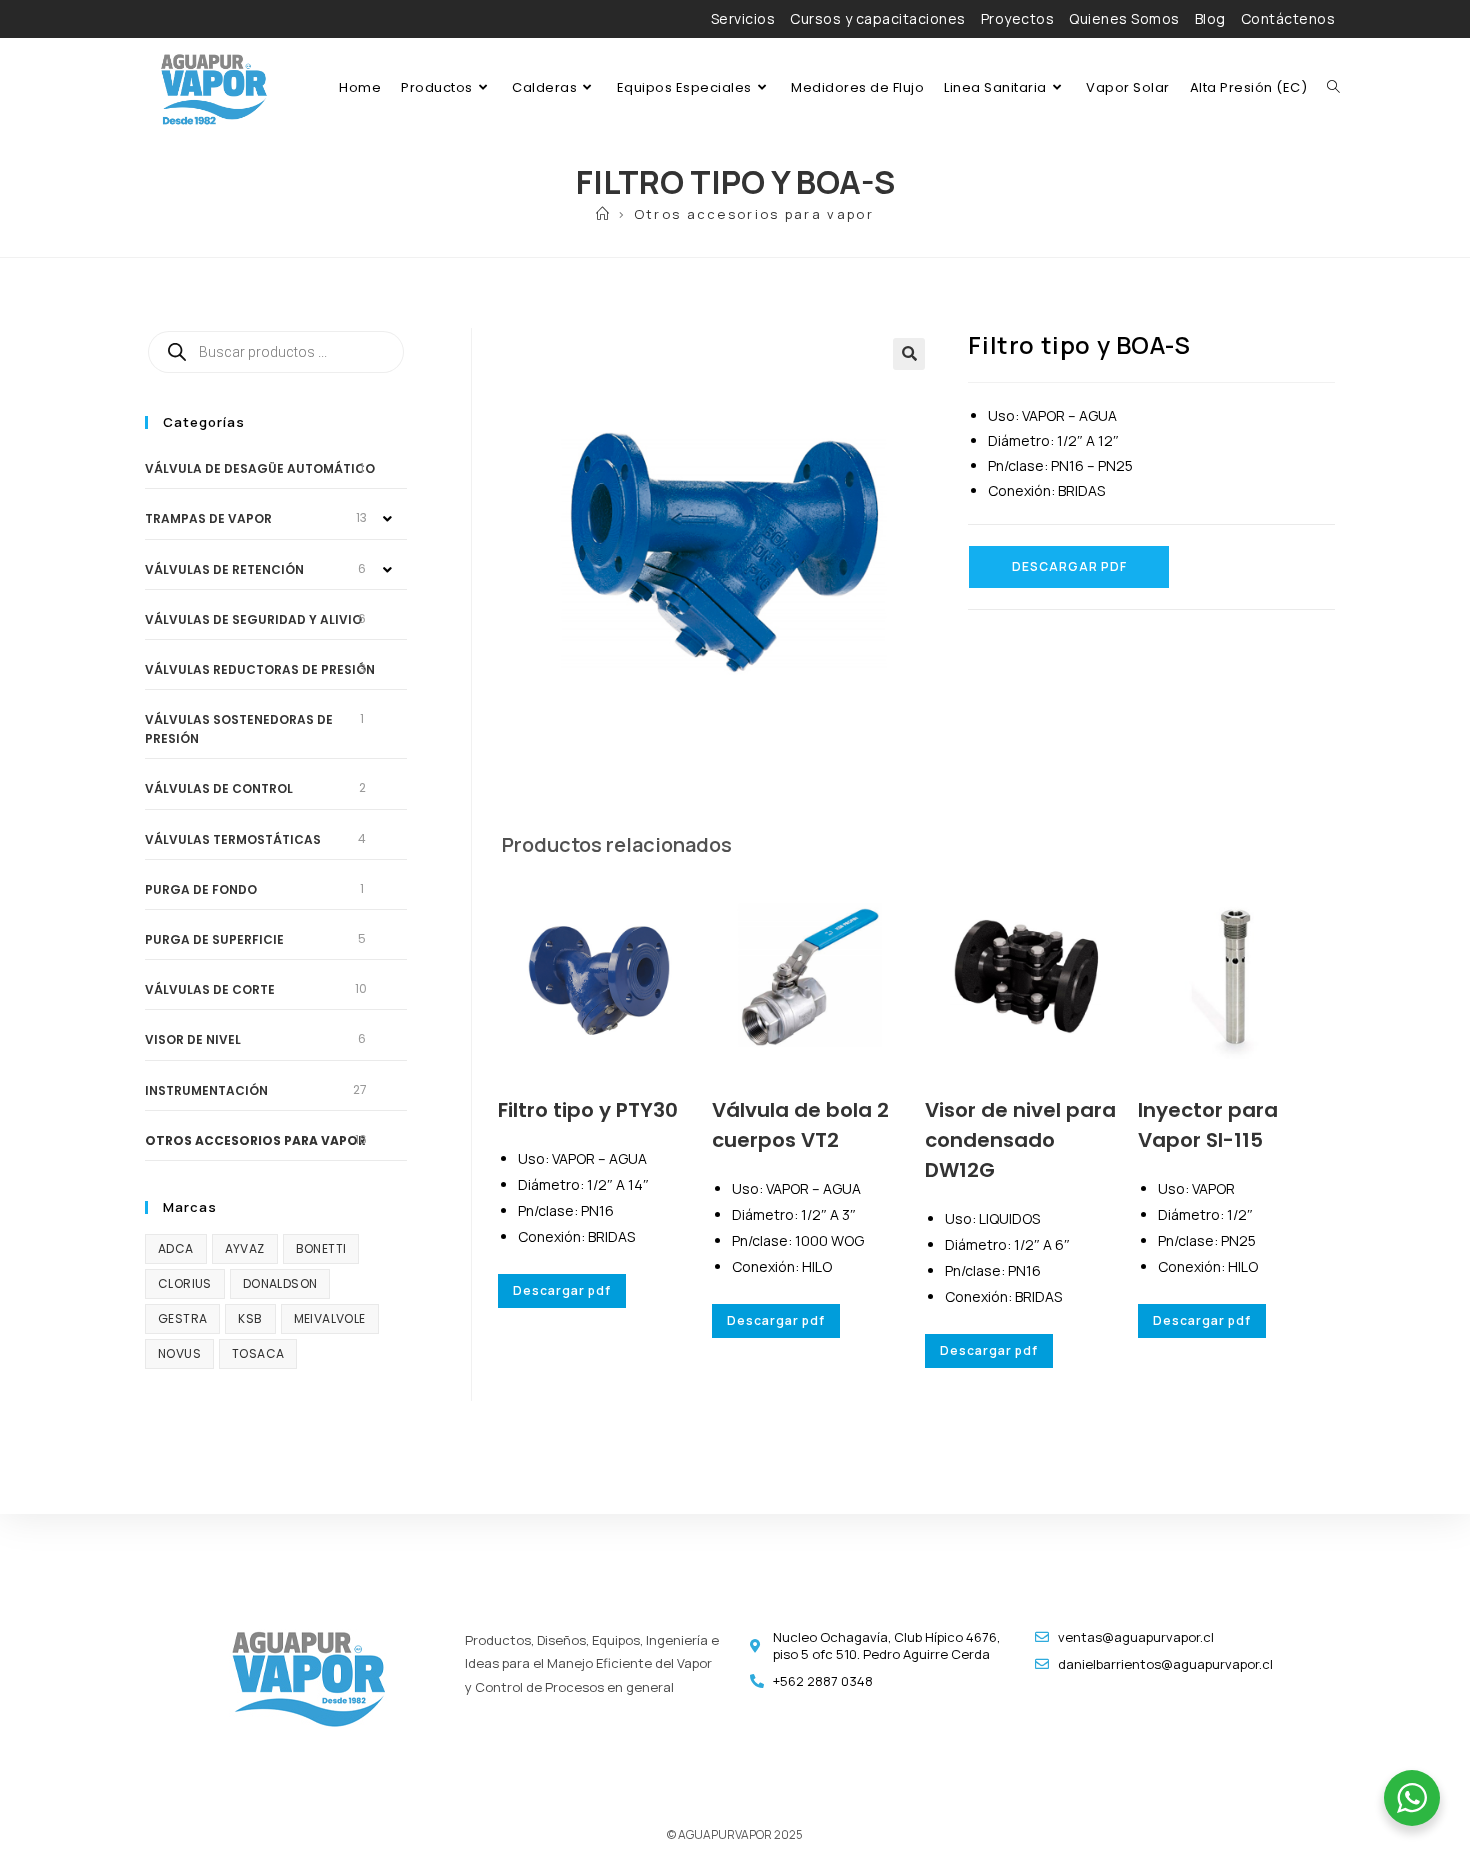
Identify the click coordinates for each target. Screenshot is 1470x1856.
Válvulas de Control (219, 788)
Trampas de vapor (208, 518)
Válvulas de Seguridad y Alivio (253, 619)
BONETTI (321, 1248)
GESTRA (182, 1318)
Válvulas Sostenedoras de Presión (239, 729)
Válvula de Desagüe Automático (260, 468)
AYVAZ (245, 1248)
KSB (250, 1318)
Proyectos (1018, 18)
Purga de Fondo (201, 889)
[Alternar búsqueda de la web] (1333, 88)
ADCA (176, 1248)
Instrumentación (206, 1090)
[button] (909, 354)
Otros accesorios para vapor (754, 214)
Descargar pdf (1069, 566)
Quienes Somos (1124, 18)
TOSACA (258, 1353)
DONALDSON (280, 1283)
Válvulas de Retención (224, 569)
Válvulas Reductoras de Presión (260, 669)
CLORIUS (185, 1283)
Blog (1210, 18)
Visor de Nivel (193, 1039)
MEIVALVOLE (330, 1318)
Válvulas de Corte (210, 989)
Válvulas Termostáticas (233, 839)
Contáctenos (1288, 18)
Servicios (743, 18)
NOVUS (179, 1353)
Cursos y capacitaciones (878, 18)
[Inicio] (603, 214)
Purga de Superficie (214, 939)
